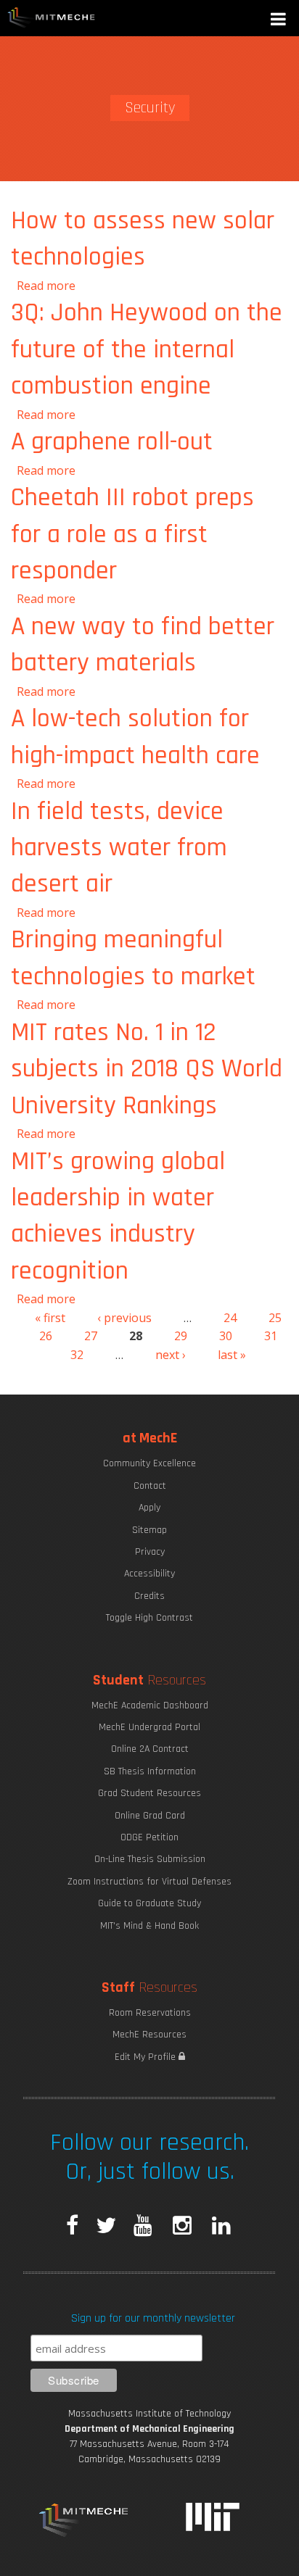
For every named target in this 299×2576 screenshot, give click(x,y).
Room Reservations (150, 2013)
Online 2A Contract (150, 1749)
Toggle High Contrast (149, 1618)
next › (171, 1355)
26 (46, 1336)
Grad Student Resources (149, 1793)
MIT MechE (52, 18)
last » (232, 1355)
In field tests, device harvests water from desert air (119, 848)
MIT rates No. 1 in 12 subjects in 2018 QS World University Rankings (147, 1069)
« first (50, 1318)
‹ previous (124, 1318)
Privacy (150, 1552)
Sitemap (149, 1530)
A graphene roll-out (112, 442)
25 (275, 1318)
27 (91, 1336)
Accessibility (149, 1574)
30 (226, 1336)
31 (271, 1336)
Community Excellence (149, 1463)
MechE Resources (149, 2035)
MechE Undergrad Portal (149, 1727)
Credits (149, 1596)
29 (181, 1336)
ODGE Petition (149, 1837)
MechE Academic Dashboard (150, 1705)
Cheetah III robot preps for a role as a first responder (132, 534)
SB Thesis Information (150, 1771)
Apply (149, 1508)
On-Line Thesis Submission (150, 1859)
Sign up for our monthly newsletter (153, 2318)
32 (77, 1355)
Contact (150, 1486)
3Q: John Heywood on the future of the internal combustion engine (147, 349)
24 (230, 1318)
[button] (279, 21)
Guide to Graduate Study (149, 1903)
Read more (46, 286)
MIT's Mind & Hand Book (149, 1926)
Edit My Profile (147, 2057)
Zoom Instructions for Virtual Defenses (149, 1882)
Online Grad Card (150, 1816)
